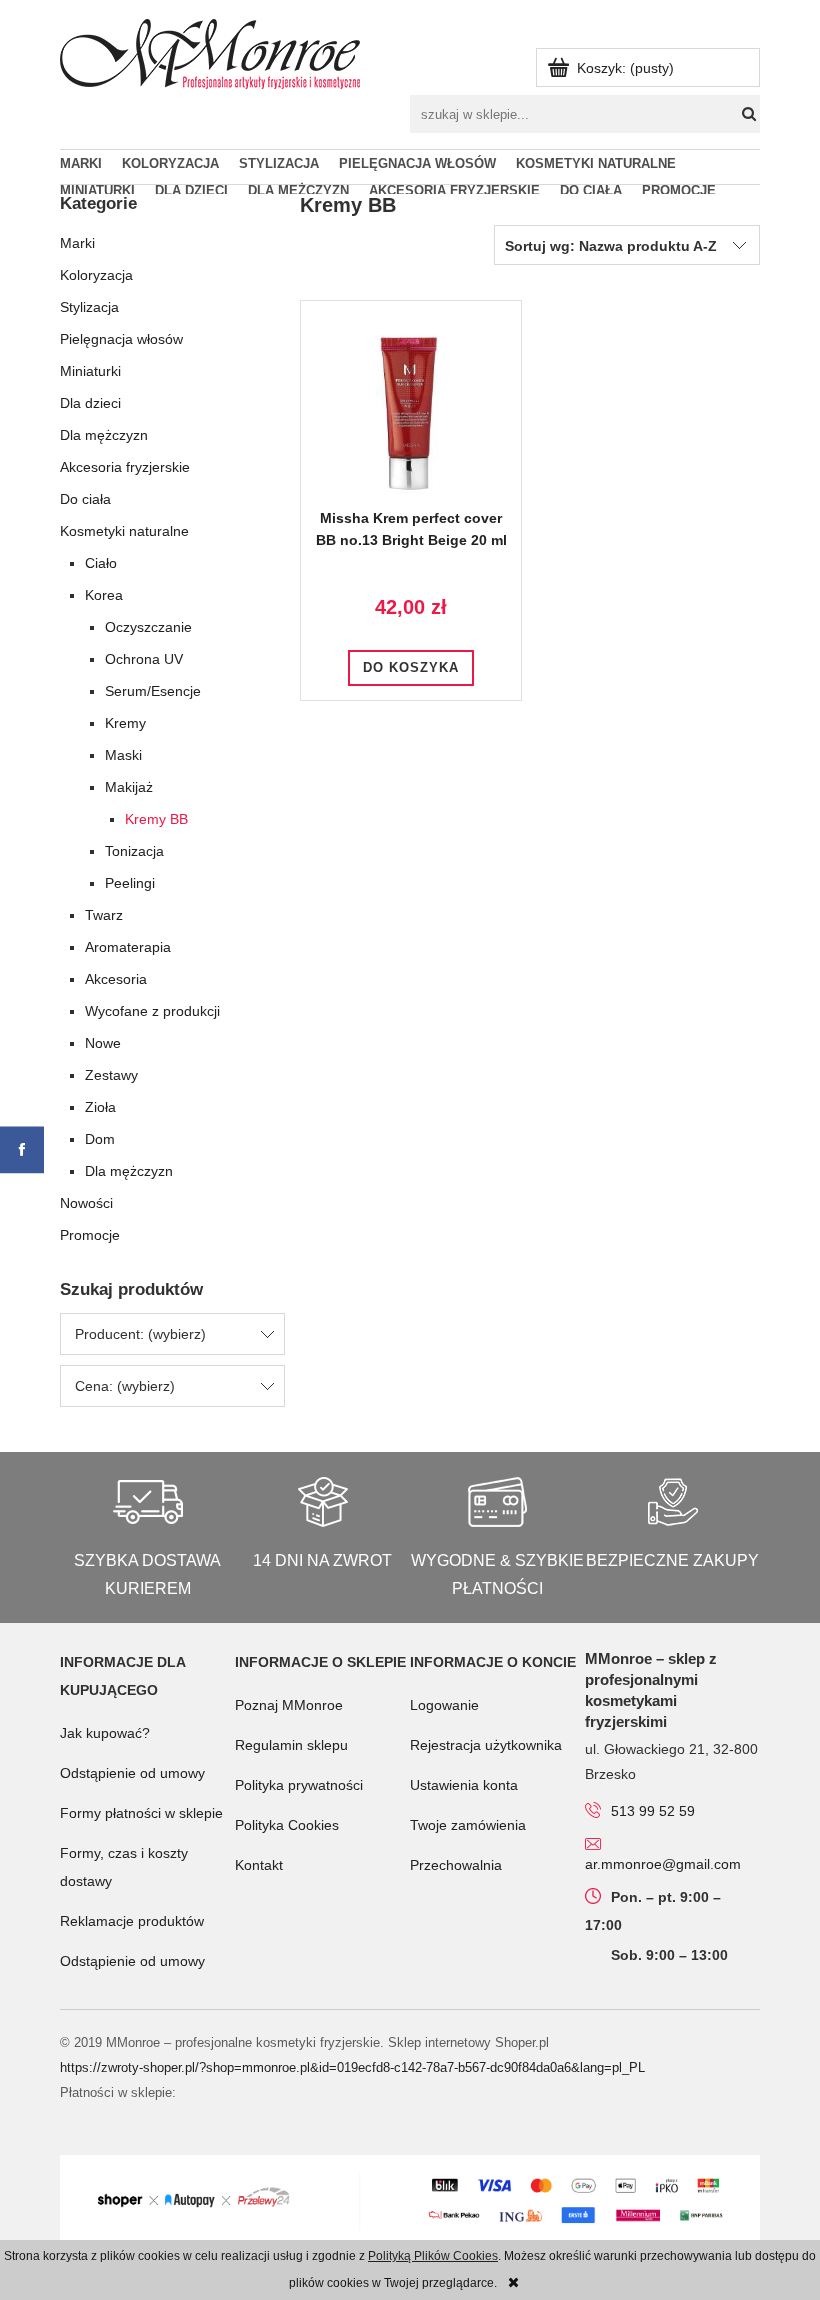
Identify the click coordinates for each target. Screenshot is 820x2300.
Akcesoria (116, 979)
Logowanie (444, 1705)
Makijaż (129, 787)
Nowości (86, 1203)
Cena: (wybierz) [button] (125, 1386)
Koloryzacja (96, 275)
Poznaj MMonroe (289, 1705)
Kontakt (259, 1865)
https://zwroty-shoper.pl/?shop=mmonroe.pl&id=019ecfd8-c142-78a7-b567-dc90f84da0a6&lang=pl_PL (352, 2067)
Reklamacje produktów (132, 1921)
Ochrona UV (144, 659)
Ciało (101, 563)
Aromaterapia (128, 947)
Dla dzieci (90, 403)
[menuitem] (91, 163)
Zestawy (111, 1075)
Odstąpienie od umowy (132, 1773)
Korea (104, 595)
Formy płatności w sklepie (141, 1813)
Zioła (100, 1107)
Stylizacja (89, 307)
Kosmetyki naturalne (124, 531)
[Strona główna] (210, 51)
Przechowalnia (456, 1865)
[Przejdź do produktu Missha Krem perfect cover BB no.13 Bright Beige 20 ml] (411, 411)
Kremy (125, 723)
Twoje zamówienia (468, 1825)
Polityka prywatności (299, 1785)
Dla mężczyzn (104, 435)
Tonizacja (134, 851)
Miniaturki (90, 371)
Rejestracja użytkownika (486, 1745)
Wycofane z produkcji (152, 1011)
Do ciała (85, 499)
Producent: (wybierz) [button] (140, 1334)
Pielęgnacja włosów (121, 339)
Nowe (103, 1043)
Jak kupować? (105, 1733)
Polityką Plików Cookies (433, 2256)
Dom (100, 1139)
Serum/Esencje (153, 691)
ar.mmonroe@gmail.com (663, 1864)
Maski (123, 755)
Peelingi (130, 883)
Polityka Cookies (287, 1825)
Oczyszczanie (148, 627)
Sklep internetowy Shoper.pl (468, 2042)
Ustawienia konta (464, 1785)
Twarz (104, 915)
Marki (77, 243)
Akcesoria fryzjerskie (125, 467)
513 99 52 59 (653, 1811)
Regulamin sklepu (291, 1745)
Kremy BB (156, 819)
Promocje (90, 1235)
